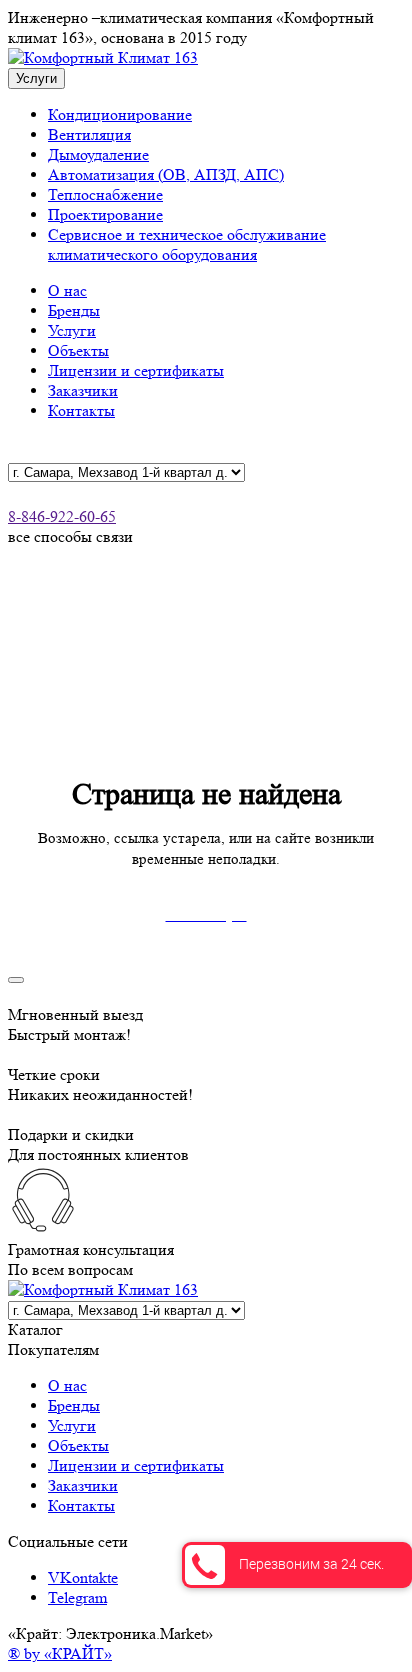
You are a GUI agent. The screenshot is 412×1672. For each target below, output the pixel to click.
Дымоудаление (98, 154)
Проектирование (105, 214)
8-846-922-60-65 (62, 516)
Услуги (72, 330)
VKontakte (83, 1577)
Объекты (78, 350)
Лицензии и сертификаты (136, 370)
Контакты (81, 410)
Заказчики (83, 390)
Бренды (74, 310)
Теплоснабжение (105, 194)
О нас (67, 290)
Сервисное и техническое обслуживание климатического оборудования (187, 244)
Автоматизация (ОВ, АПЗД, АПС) (166, 174)
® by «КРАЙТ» (60, 1653)
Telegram (77, 1597)
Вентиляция (89, 134)
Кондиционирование (120, 114)
